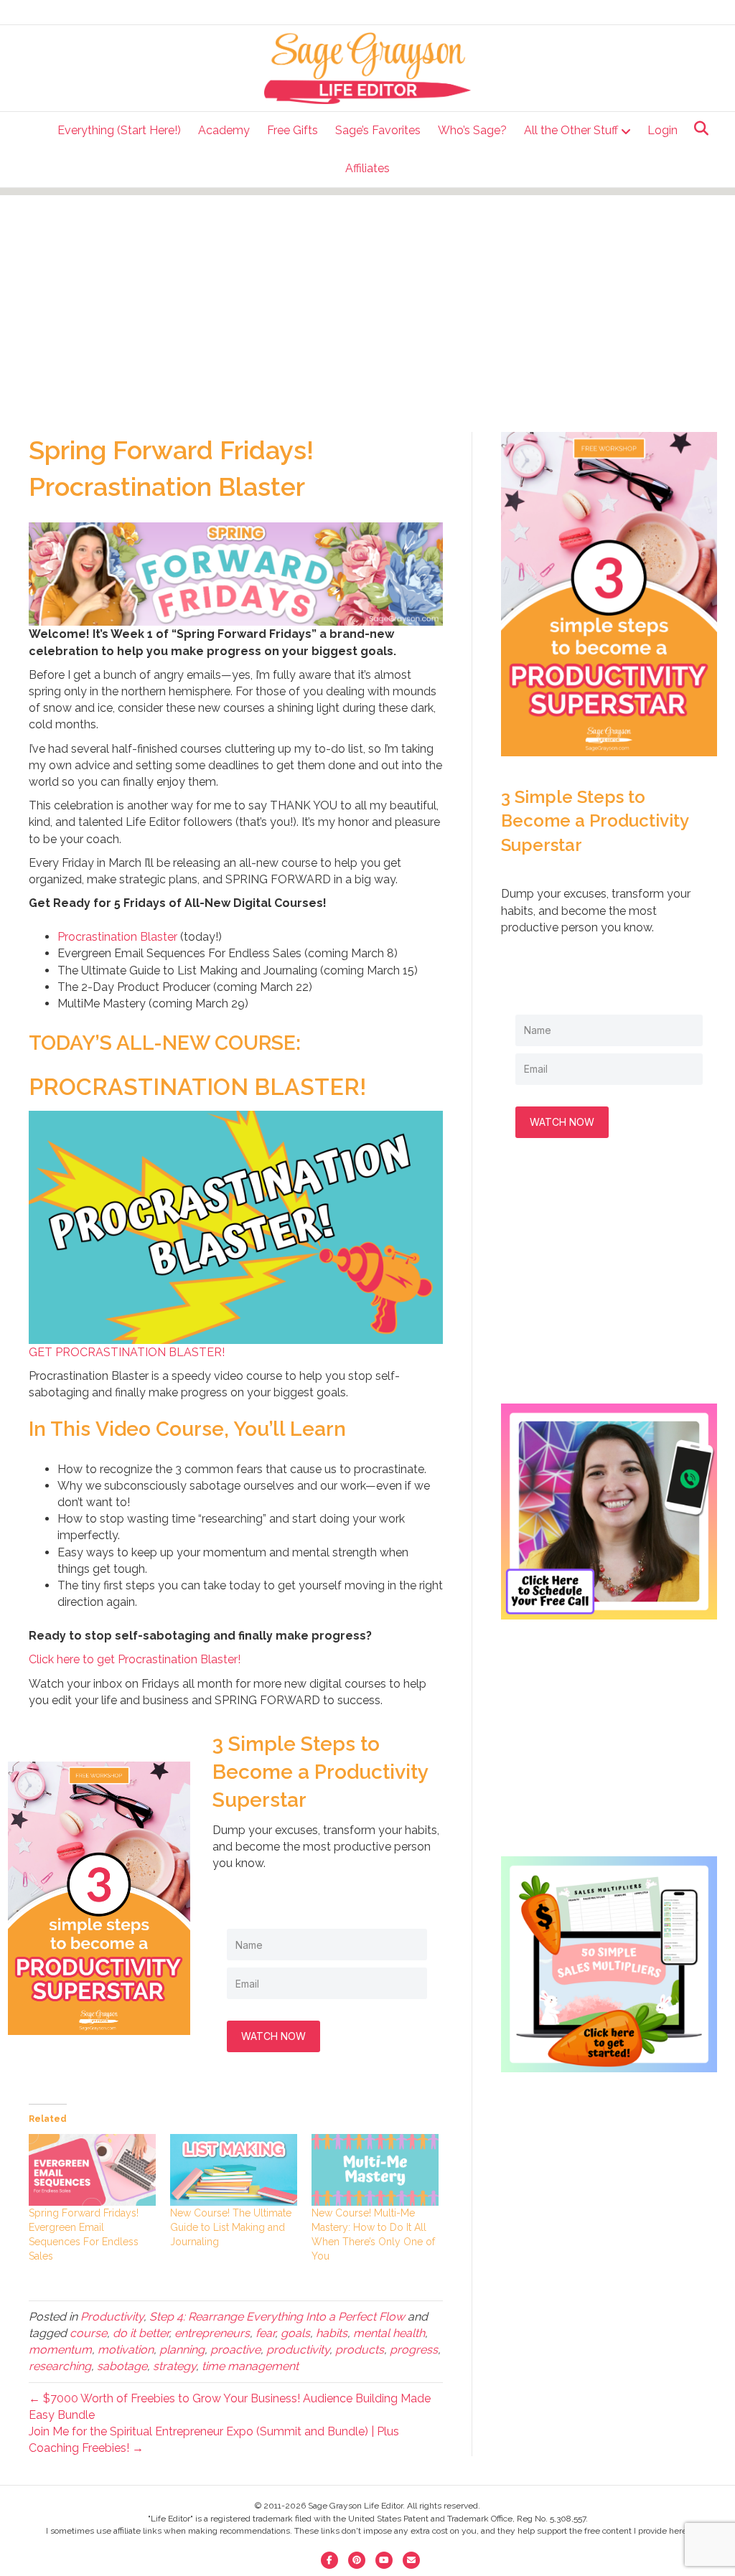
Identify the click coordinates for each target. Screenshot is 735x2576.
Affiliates (367, 168)
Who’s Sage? (472, 130)
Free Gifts (292, 130)
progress (414, 2350)
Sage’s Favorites (378, 130)
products (360, 2350)
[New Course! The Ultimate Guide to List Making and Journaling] (234, 2170)
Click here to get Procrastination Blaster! (135, 1659)
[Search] (697, 128)
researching (60, 2366)
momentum (60, 2350)
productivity (298, 2350)
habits (332, 2333)
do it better (141, 2333)
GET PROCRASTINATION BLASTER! (127, 1352)
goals (295, 2333)
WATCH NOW (273, 2036)
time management (250, 2366)
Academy (224, 130)
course (88, 2333)
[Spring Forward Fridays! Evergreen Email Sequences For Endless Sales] (92, 2170)
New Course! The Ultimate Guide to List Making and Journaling (231, 2227)
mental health (389, 2333)
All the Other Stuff (571, 130)
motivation (126, 2350)
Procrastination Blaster (117, 937)
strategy (174, 2366)
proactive (235, 2350)
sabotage (122, 2366)
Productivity (112, 2317)
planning (182, 2350)
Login (663, 130)
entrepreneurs (212, 2333)
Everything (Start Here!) (119, 130)
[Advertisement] (367, 296)
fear (265, 2333)
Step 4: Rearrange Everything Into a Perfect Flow (277, 2317)
